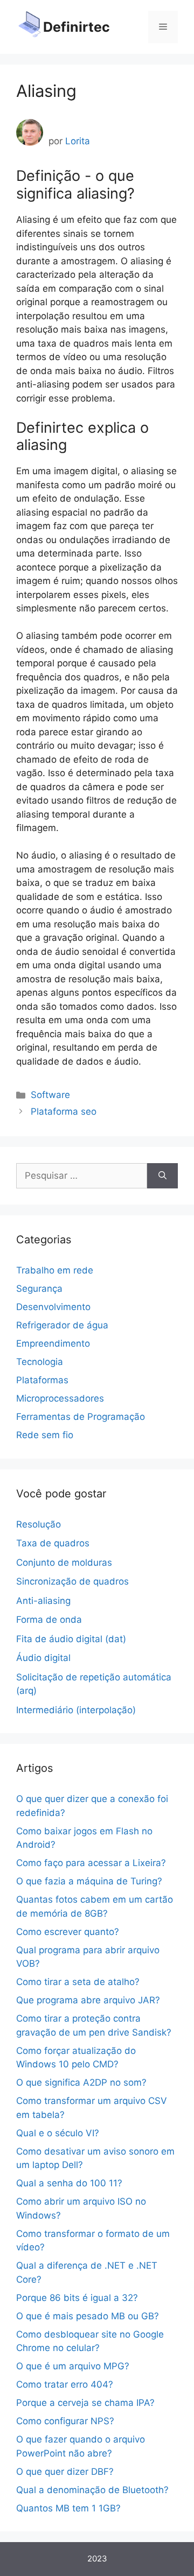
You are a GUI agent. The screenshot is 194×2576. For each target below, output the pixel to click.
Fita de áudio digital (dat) (71, 1639)
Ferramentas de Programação (81, 1417)
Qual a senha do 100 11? (69, 2183)
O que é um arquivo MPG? (73, 2366)
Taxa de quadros (53, 1543)
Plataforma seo (64, 1111)
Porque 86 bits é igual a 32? (77, 2298)
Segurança (39, 1289)
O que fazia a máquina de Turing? (89, 1881)
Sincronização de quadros (72, 1581)
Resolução (39, 1524)
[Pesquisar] (162, 1176)
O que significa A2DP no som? (81, 2082)
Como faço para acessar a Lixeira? (91, 1863)
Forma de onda (49, 1620)
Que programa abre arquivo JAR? (88, 2000)
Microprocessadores (60, 1398)
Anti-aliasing (43, 1601)
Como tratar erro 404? (65, 2384)
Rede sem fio (45, 1435)
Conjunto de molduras (64, 1563)
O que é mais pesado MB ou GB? (88, 2316)
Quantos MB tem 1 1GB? (68, 2508)
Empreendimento (53, 1343)
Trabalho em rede (55, 1270)
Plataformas (42, 1380)
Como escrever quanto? (68, 1932)
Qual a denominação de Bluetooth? (92, 2490)
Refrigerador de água (62, 1325)
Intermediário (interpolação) (76, 1710)
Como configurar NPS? (65, 2421)
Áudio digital (43, 1658)
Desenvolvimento (53, 1307)
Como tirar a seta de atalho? (78, 1982)
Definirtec (77, 27)
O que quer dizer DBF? (65, 2472)
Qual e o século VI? (58, 2133)
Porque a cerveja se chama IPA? (85, 2403)
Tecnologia (40, 1362)
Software (50, 1095)
